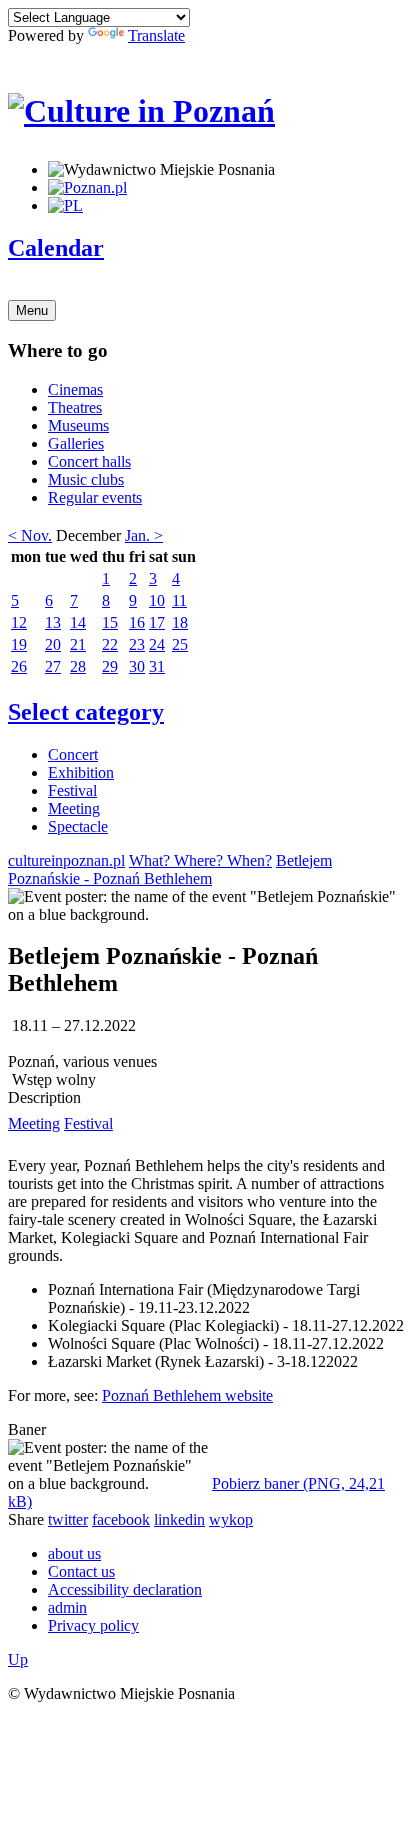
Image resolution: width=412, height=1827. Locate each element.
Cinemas (75, 389)
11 (179, 600)
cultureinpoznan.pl (66, 860)
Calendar (56, 248)
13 (53, 622)
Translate (156, 35)
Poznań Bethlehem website (187, 1395)
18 (180, 622)
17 (157, 622)
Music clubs (86, 479)
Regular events (95, 497)
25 (180, 644)
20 (53, 644)
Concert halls (89, 461)
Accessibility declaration (125, 1589)
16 (137, 622)
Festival (72, 790)
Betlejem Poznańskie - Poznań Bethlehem (170, 869)
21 (78, 644)
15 (110, 622)
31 (157, 666)
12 (19, 622)
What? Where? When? (200, 860)
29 (110, 666)
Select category (86, 712)
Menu (32, 310)
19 (19, 644)
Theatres (75, 407)
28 (78, 666)
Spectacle (78, 826)
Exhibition (81, 772)
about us (74, 1553)
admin (67, 1607)
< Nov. (30, 535)
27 (53, 666)
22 (110, 644)
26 (19, 666)
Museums (78, 425)
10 (157, 600)
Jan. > (144, 535)
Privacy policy (93, 1625)
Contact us (81, 1571)
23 (137, 644)
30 (137, 666)
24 (157, 644)
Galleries (76, 443)
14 (78, 622)
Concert (73, 754)
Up (18, 1659)
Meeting (74, 808)
